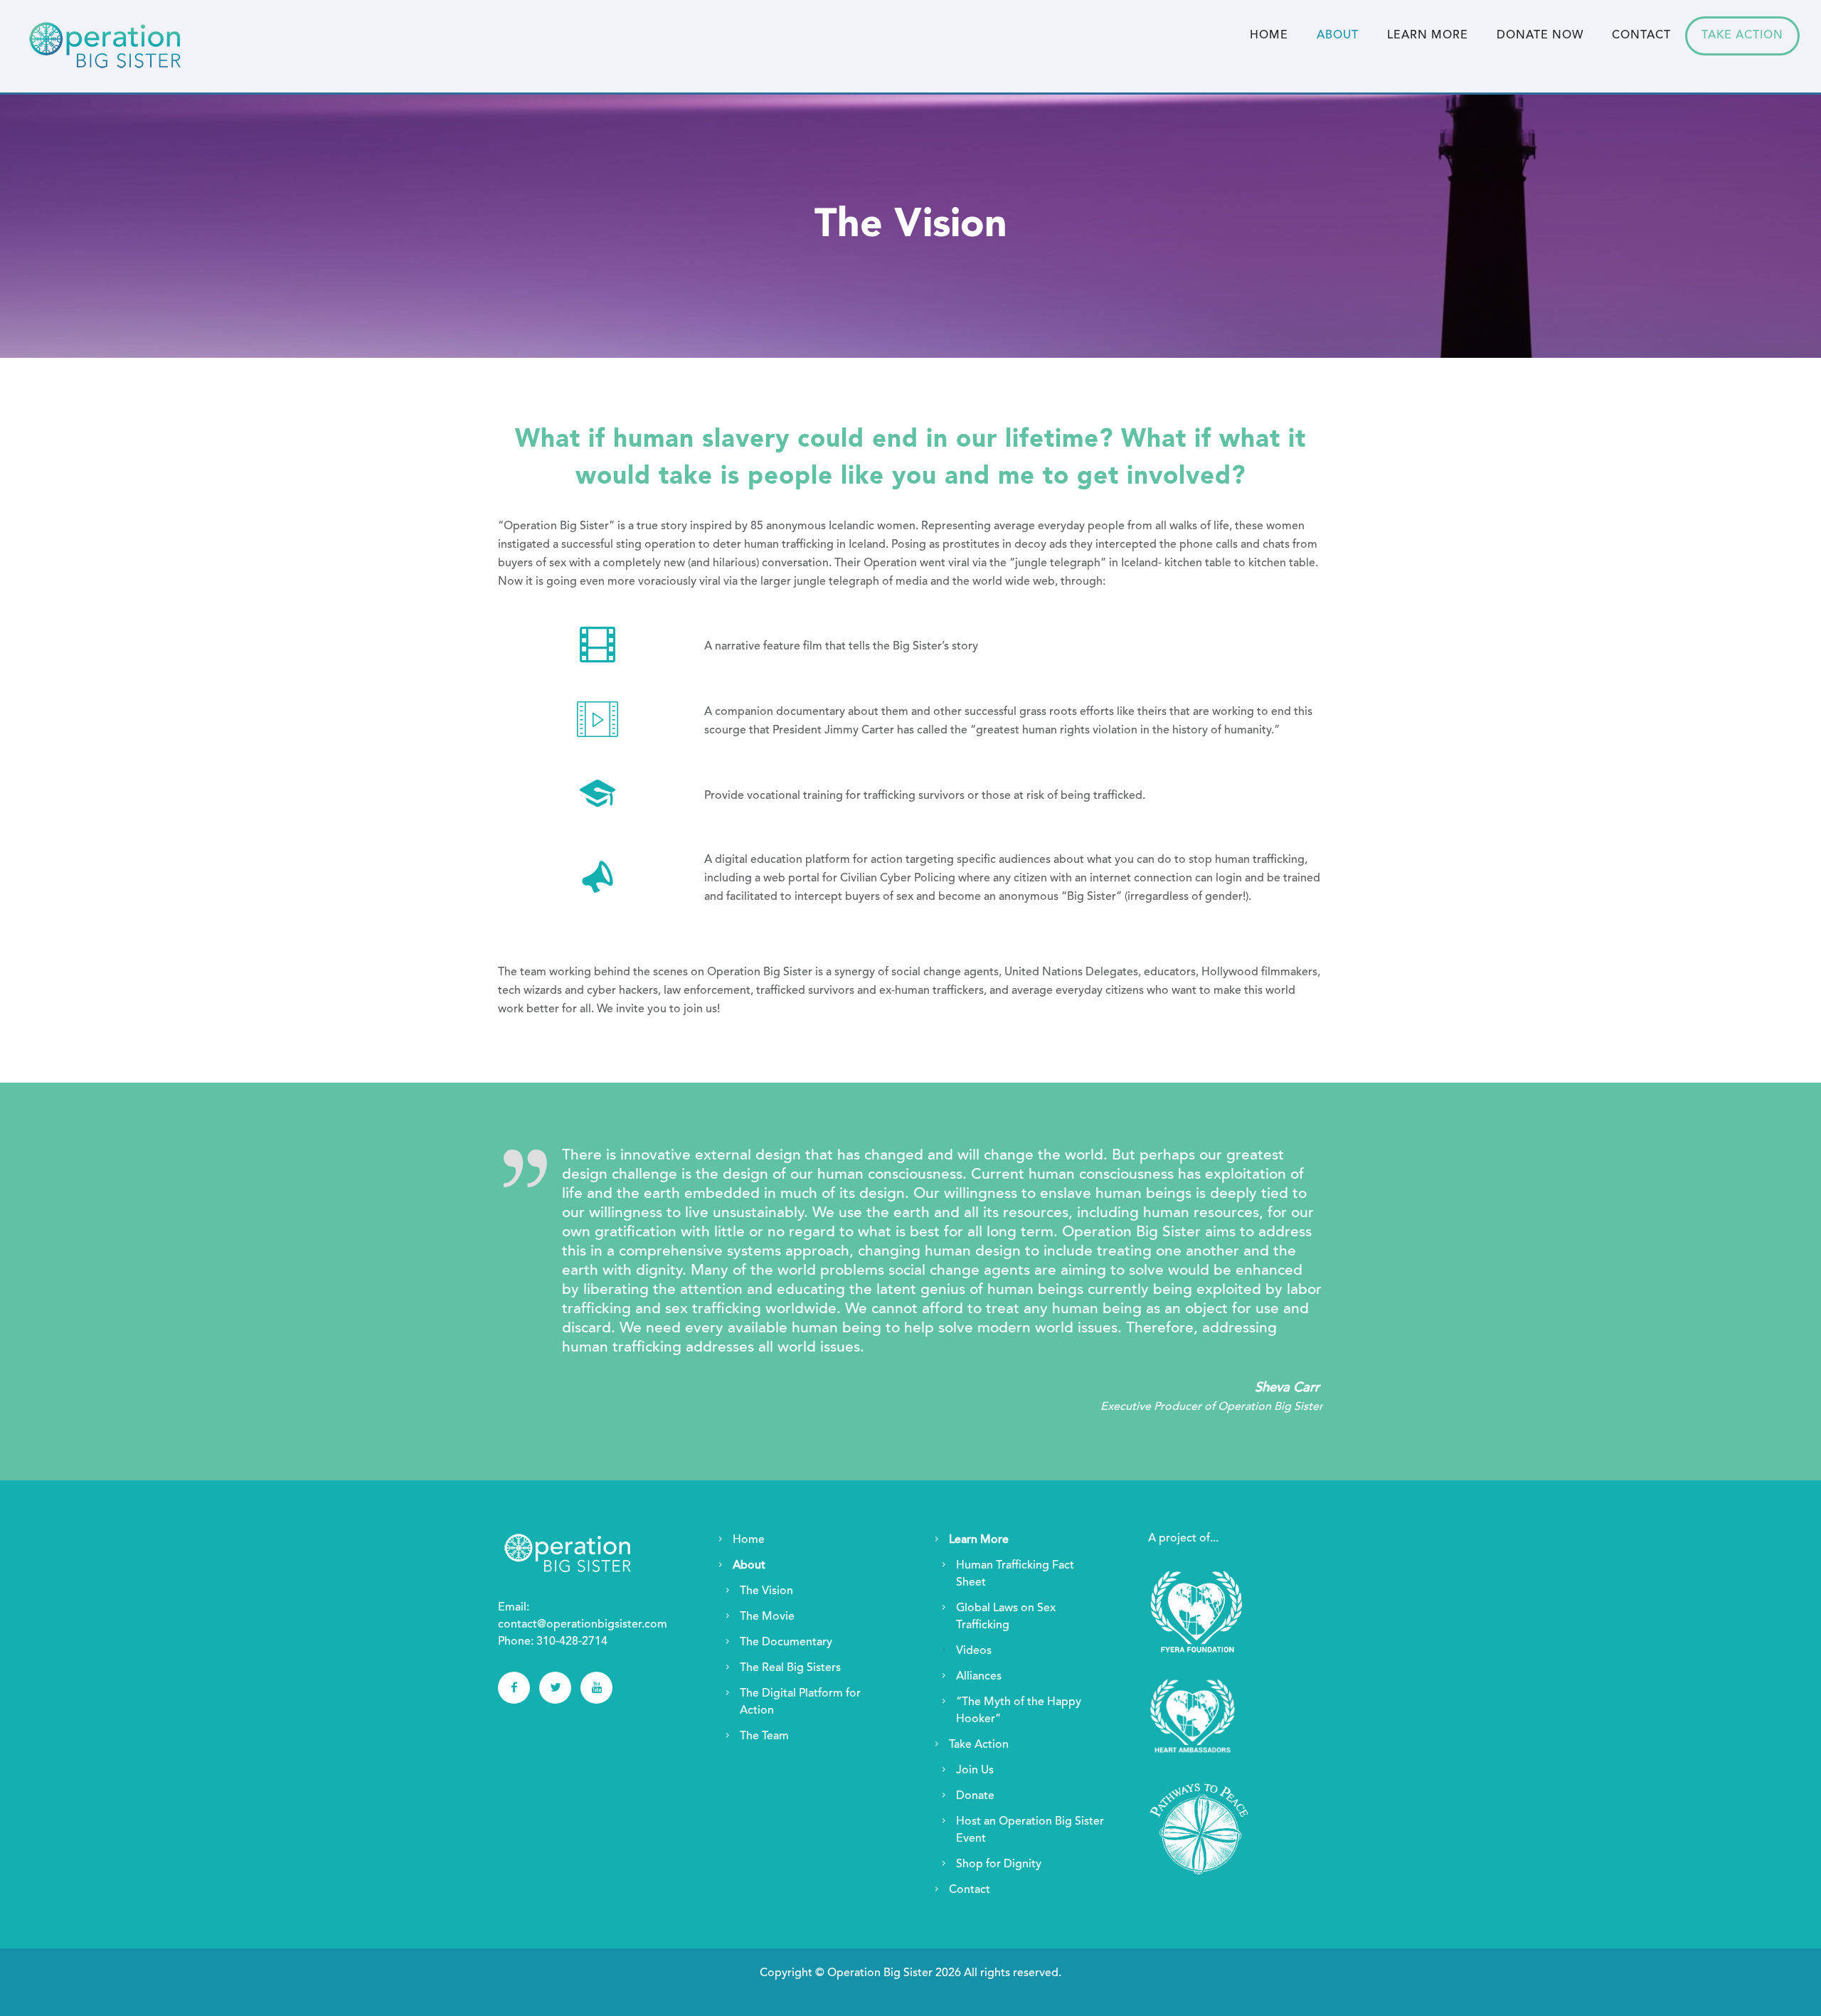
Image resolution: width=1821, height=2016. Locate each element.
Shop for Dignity (999, 1864)
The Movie (767, 1617)
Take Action (1742, 36)
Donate (975, 1796)
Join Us (975, 1771)
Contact (1641, 36)
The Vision (766, 1591)
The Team (764, 1736)
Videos (974, 1651)
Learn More (1428, 36)
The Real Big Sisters (790, 1668)
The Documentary (786, 1643)
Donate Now (1540, 36)
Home (1269, 36)
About (1338, 36)
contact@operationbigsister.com (583, 1625)
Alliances (979, 1677)
